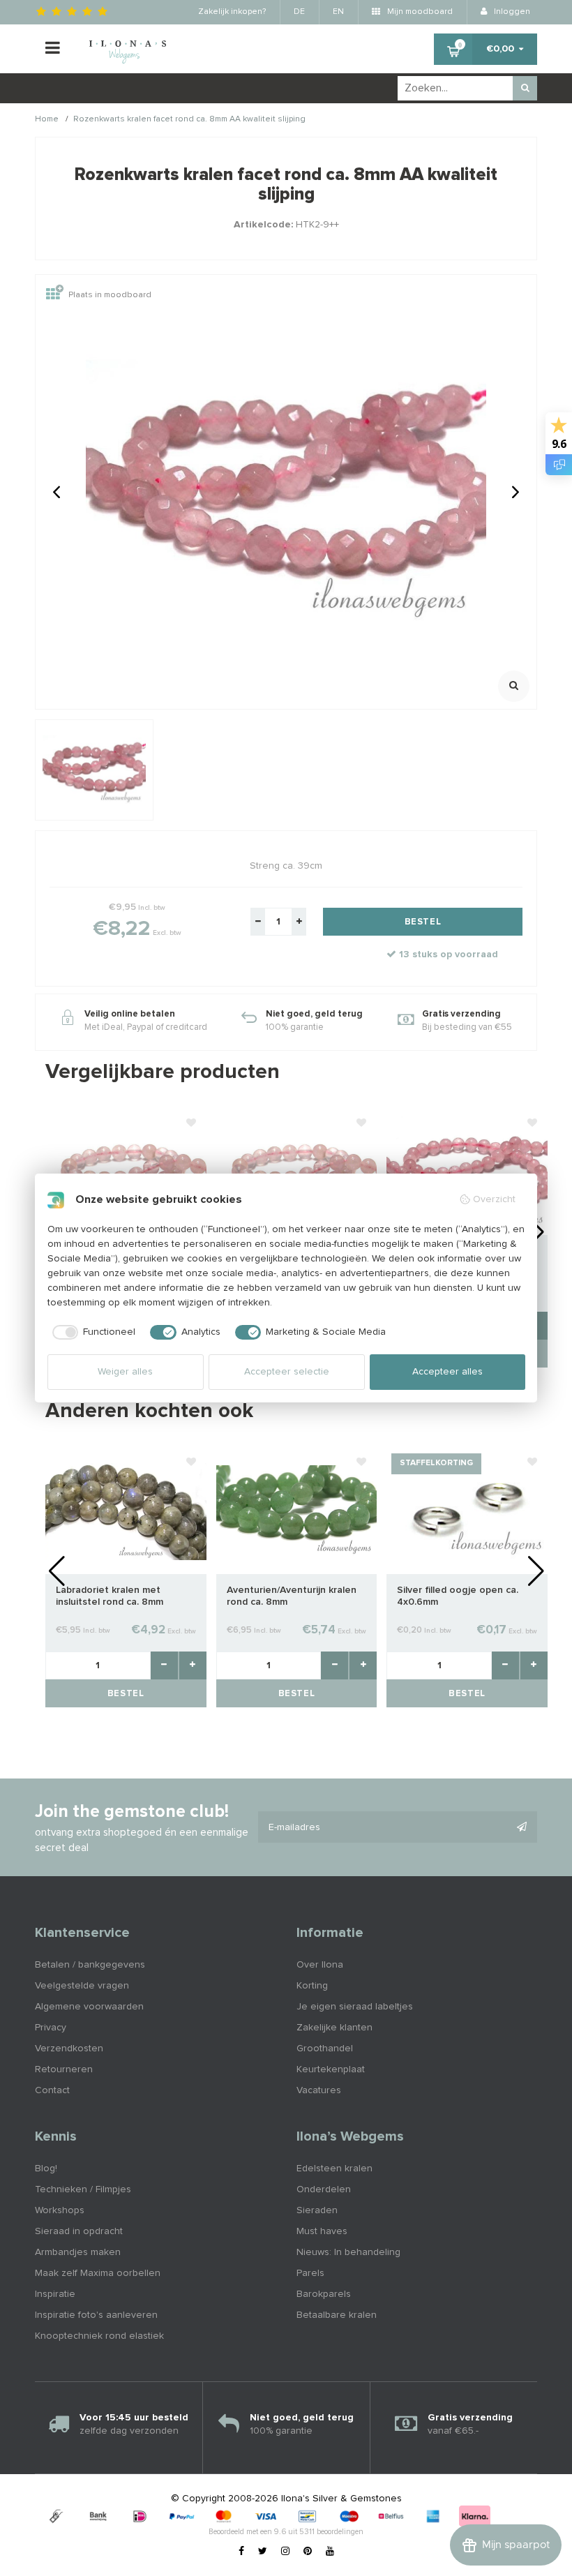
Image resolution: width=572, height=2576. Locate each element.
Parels (310, 2273)
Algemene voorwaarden (89, 2007)
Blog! (46, 2169)
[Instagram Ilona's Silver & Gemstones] (285, 2552)
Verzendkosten (69, 2049)
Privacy (51, 2028)
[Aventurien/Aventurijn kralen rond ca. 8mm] (297, 1511)
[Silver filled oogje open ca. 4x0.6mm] (467, 1511)
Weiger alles (125, 1372)
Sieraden (317, 2210)
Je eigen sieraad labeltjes (355, 2007)
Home (47, 120)
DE (299, 12)
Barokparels (324, 2294)
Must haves (322, 2231)
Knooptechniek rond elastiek (99, 2336)
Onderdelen (324, 2189)
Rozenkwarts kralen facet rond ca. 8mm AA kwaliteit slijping (189, 120)
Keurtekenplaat (331, 2069)
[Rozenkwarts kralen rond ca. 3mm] (467, 1171)
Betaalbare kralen (337, 2315)
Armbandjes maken (78, 2252)
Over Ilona (320, 1965)
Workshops (60, 2210)
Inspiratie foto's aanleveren (96, 2315)
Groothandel (325, 2049)
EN (338, 12)
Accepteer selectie (287, 1372)
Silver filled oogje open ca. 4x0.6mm (458, 1596)
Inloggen (511, 12)
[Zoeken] (525, 88)
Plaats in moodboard (110, 295)
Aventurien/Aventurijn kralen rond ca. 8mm (292, 1596)
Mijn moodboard (419, 12)
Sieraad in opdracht (79, 2231)
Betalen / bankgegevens (90, 1965)
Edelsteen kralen (334, 2169)
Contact (52, 2090)
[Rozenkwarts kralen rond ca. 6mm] (126, 1171)
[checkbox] (92, 1333)
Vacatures (319, 2090)
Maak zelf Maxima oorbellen (98, 2273)
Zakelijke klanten (334, 2028)
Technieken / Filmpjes (83, 2189)
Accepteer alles (447, 1372)
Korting (312, 1986)
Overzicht (494, 1199)
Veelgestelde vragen (82, 1986)
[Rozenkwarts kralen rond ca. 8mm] (297, 1171)
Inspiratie (55, 2294)
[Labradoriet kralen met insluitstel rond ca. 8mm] (126, 1511)
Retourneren (64, 2069)
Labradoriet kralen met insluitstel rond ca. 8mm (110, 1596)
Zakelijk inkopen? (232, 12)
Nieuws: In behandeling (348, 2252)
